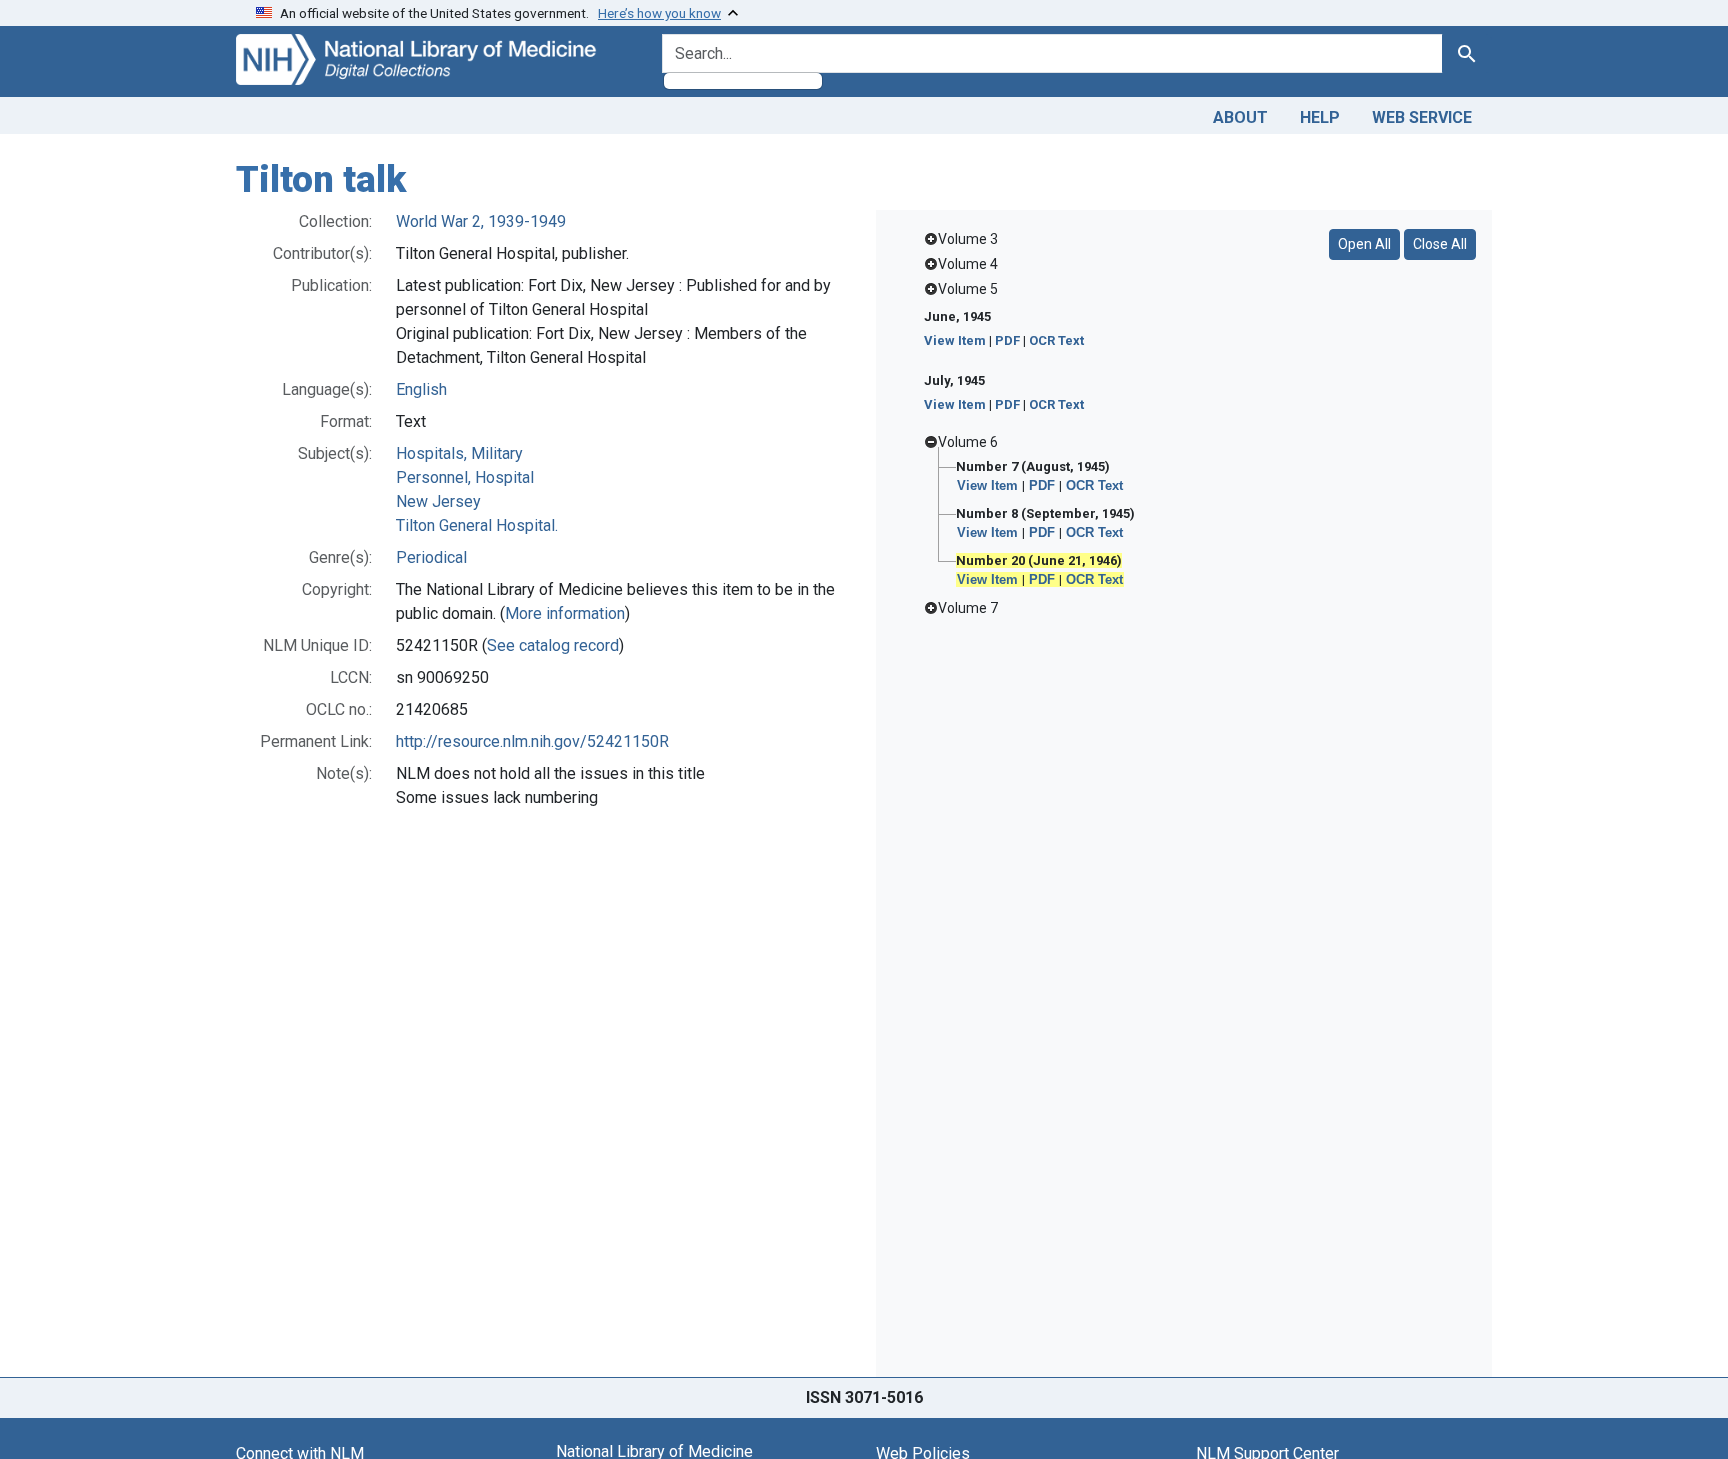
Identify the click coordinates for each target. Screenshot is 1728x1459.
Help (1320, 117)
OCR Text (1056, 340)
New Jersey (438, 501)
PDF (1007, 340)
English (421, 389)
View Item (955, 340)
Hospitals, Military (459, 453)
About (1240, 117)
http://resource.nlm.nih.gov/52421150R (532, 741)
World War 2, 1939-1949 (481, 221)
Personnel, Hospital (465, 477)
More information (565, 613)
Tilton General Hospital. (477, 525)
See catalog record (553, 645)
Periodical (431, 557)
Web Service (1422, 117)
